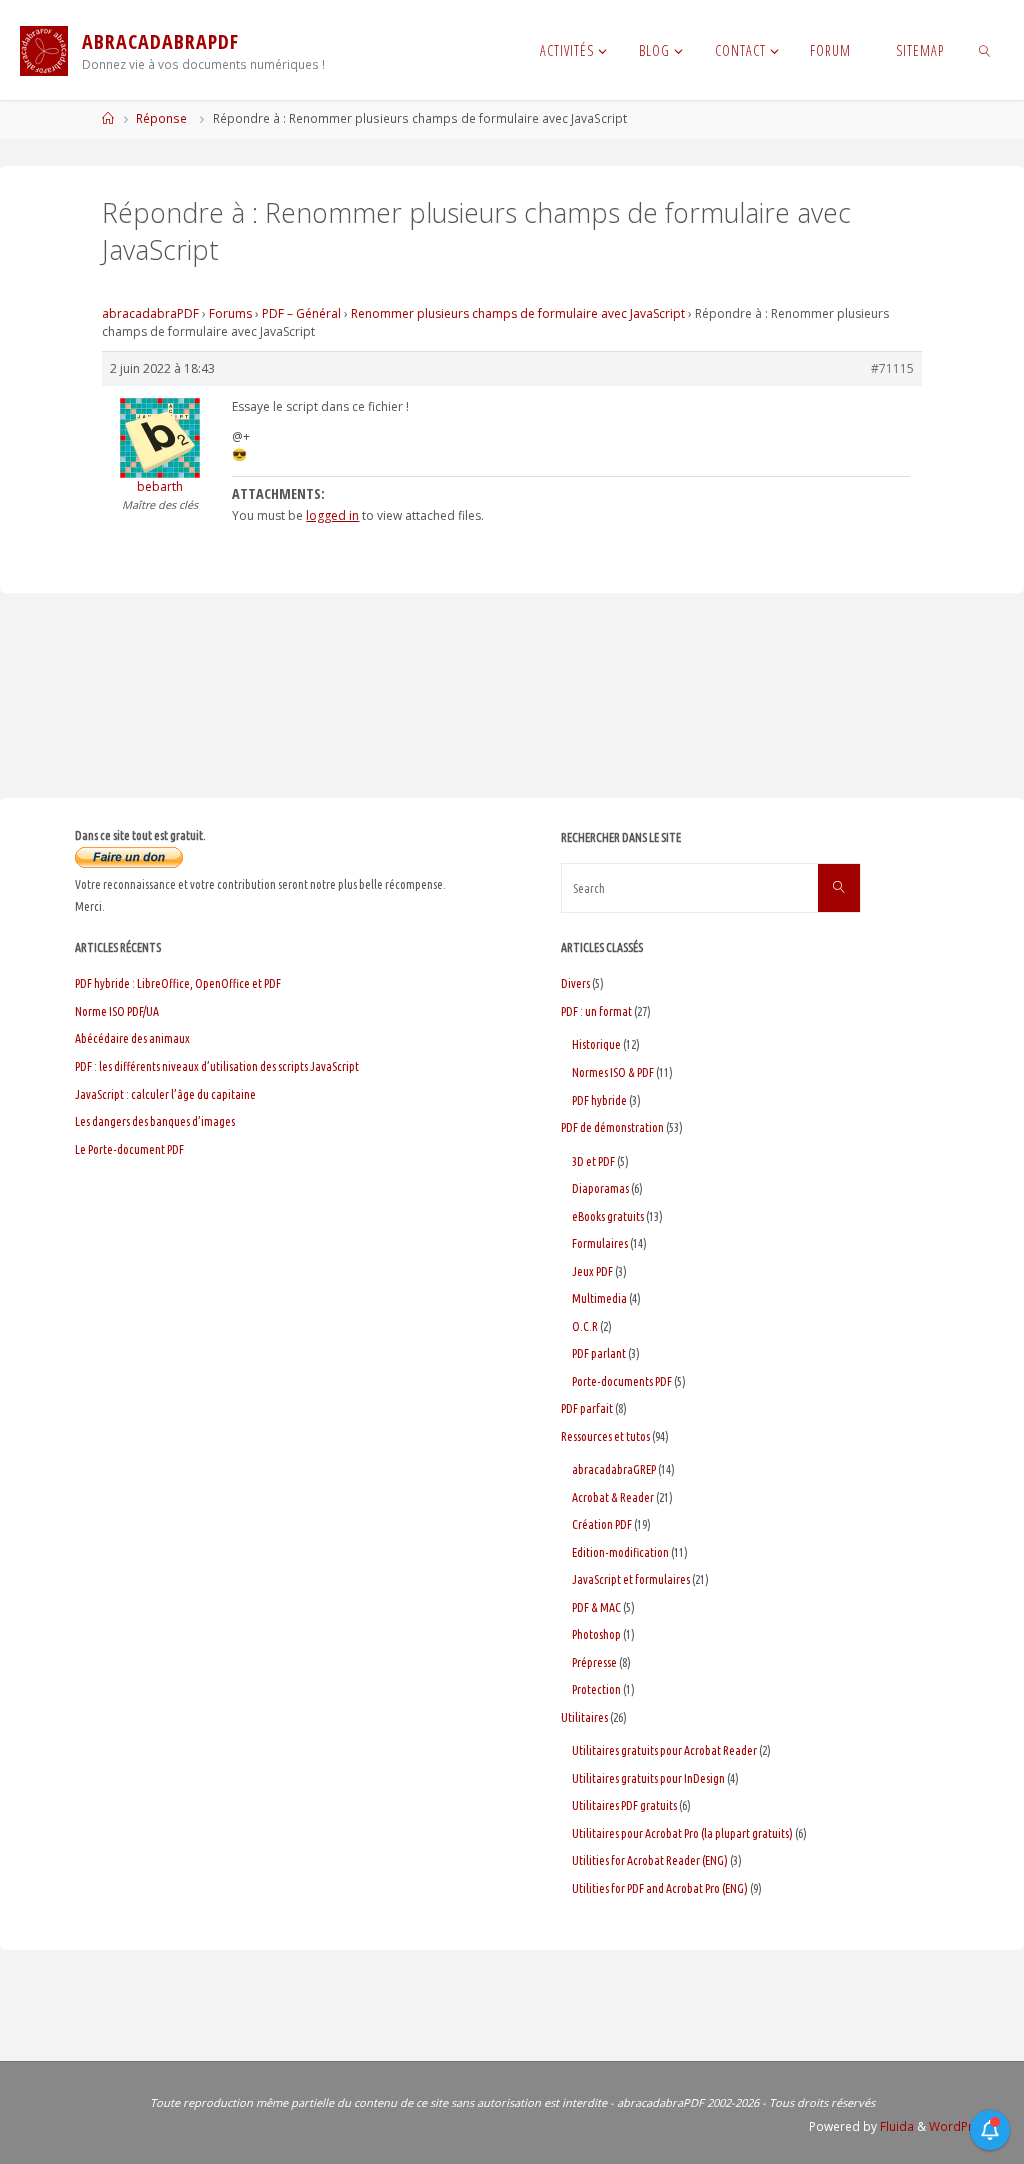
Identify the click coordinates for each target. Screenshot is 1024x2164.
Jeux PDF (592, 1271)
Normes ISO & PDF (613, 1072)
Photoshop (596, 1634)
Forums (230, 313)
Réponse (161, 118)
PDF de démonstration (612, 1127)
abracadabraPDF (150, 313)
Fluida (895, 2126)
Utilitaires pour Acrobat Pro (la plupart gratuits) (682, 1833)
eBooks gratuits (608, 1216)
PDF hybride (599, 1100)
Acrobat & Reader (613, 1497)
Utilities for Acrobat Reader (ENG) (650, 1860)
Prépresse (594, 1662)
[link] (984, 50)
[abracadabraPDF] (44, 50)
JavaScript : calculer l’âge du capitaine (165, 1094)
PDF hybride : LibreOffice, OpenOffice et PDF (178, 983)
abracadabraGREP (614, 1469)
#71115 (892, 368)
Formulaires (600, 1243)
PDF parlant (599, 1353)
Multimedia (599, 1298)
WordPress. (963, 2126)
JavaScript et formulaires (631, 1579)
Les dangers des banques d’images (155, 1121)
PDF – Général (301, 313)
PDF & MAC (596, 1607)
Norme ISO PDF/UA (117, 1011)
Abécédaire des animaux (132, 1038)
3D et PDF (593, 1161)
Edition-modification (620, 1552)
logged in (332, 515)
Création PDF (602, 1524)
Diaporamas (600, 1188)
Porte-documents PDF (622, 1381)
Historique (596, 1044)
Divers (575, 983)
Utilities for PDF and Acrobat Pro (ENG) (660, 1888)
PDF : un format (596, 1011)
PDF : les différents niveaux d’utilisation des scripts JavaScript (217, 1066)
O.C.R (585, 1326)
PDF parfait (587, 1408)
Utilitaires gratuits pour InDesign (648, 1778)
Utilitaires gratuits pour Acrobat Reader (664, 1750)
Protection (596, 1689)
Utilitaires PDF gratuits (624, 1805)
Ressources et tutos (605, 1436)
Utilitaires (584, 1717)
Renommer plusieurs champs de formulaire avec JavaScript (518, 313)
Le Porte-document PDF (129, 1149)
